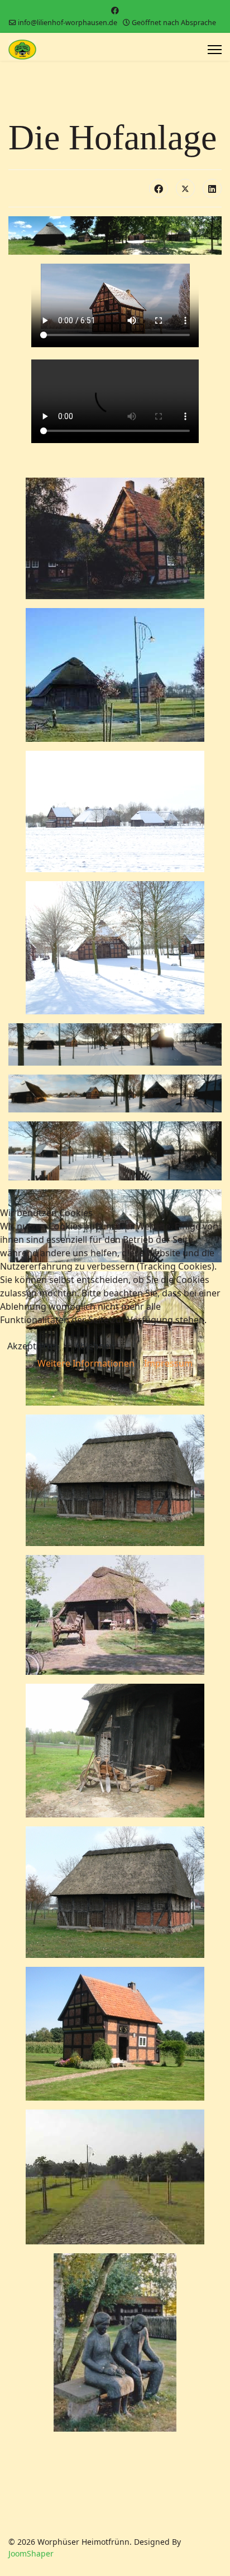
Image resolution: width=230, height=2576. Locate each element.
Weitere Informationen (86, 1363)
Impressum (168, 1363)
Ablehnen (95, 1346)
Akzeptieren (33, 1346)
